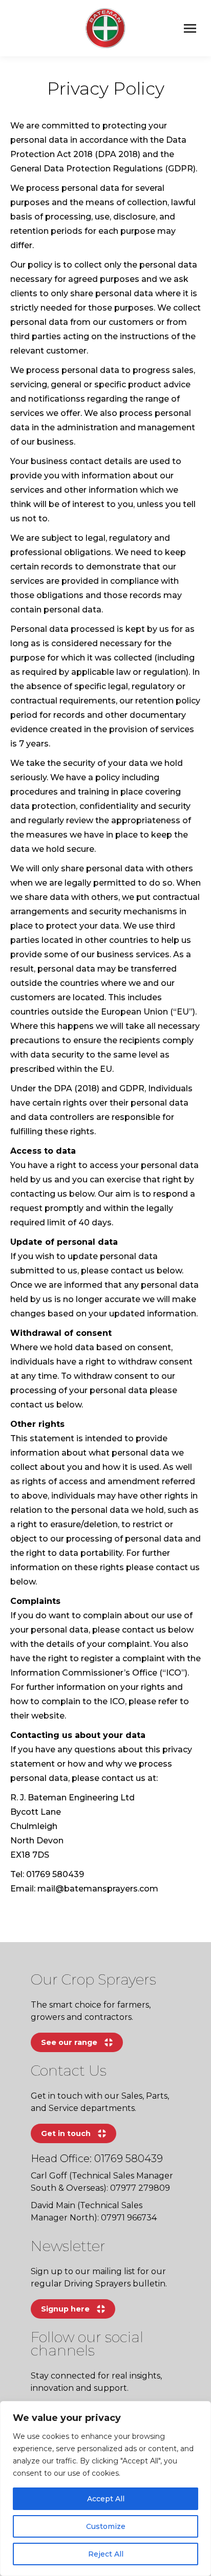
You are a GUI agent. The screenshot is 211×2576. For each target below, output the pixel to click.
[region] (105, 2489)
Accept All (106, 2499)
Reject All (106, 2554)
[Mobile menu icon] (190, 28)
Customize (106, 2526)
